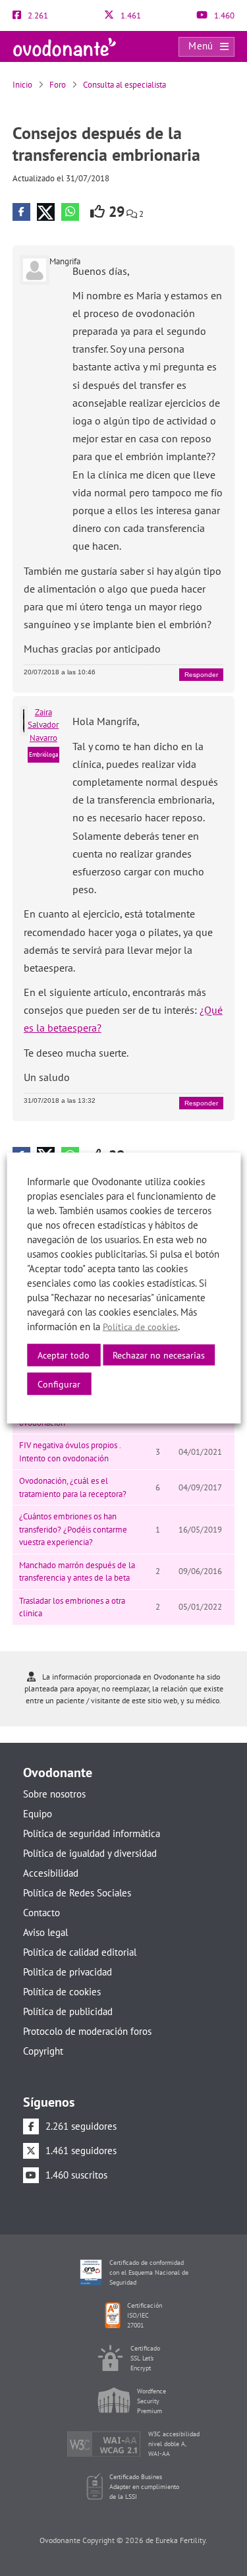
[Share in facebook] (21, 212)
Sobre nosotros (54, 1794)
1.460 (223, 15)
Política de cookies (62, 1992)
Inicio (22, 85)
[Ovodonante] (65, 46)
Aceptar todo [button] (64, 1355)
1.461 (130, 15)
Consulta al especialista (124, 85)
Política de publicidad (68, 2011)
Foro (58, 85)
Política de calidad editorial (80, 1952)
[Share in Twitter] (46, 212)
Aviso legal (45, 1932)
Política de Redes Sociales (77, 1893)
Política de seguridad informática (92, 1833)
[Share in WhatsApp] (70, 212)
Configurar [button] (59, 1384)
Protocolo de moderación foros (87, 2031)
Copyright (43, 2051)
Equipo (38, 1814)
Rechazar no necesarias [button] (159, 1355)
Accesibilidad (51, 1873)
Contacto (41, 1913)
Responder (201, 675)
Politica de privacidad (68, 1972)
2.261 (37, 15)
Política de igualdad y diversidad (90, 1853)
